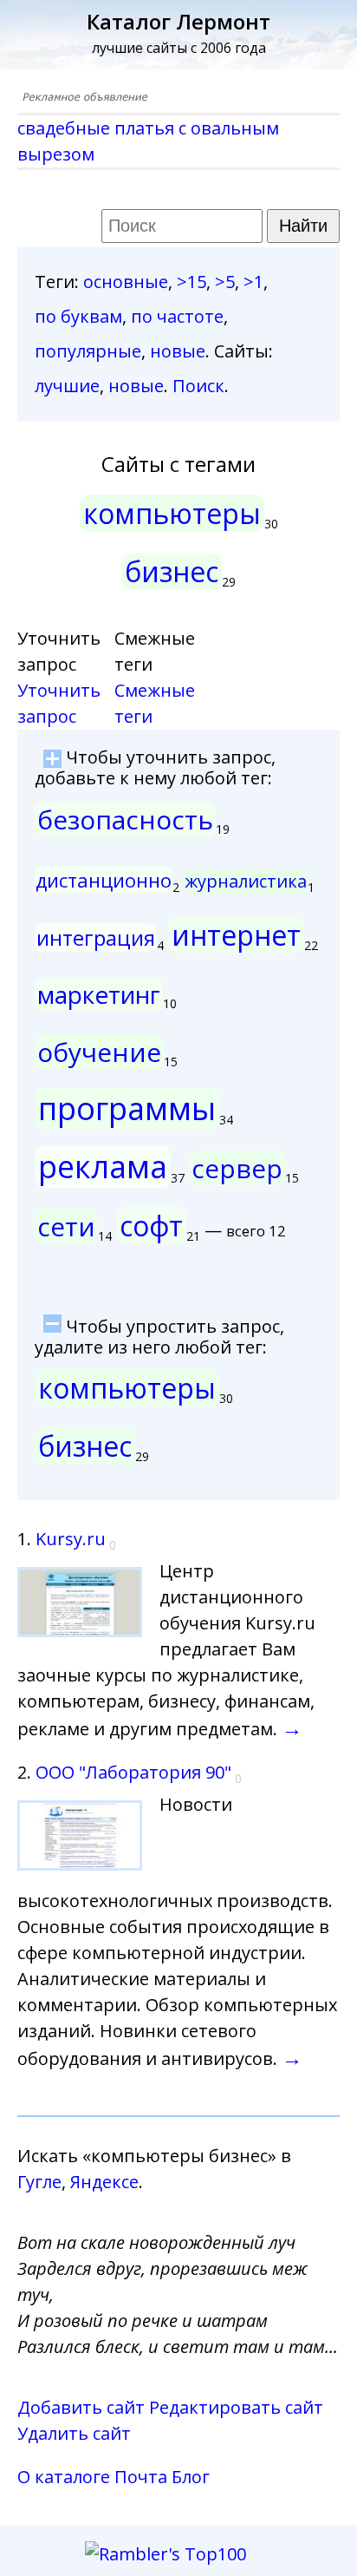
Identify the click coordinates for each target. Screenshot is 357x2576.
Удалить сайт (74, 2433)
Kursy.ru (71, 1539)
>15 (191, 282)
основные (126, 282)
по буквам (78, 316)
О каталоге (64, 2477)
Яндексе (104, 2182)
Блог (191, 2477)
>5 (225, 282)
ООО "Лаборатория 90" (133, 1772)
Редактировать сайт (236, 2407)
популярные (88, 351)
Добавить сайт (81, 2407)
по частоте (177, 316)
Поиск (198, 386)
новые (178, 351)
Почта (141, 2477)
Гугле (39, 2182)
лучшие (67, 386)
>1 (253, 282)
